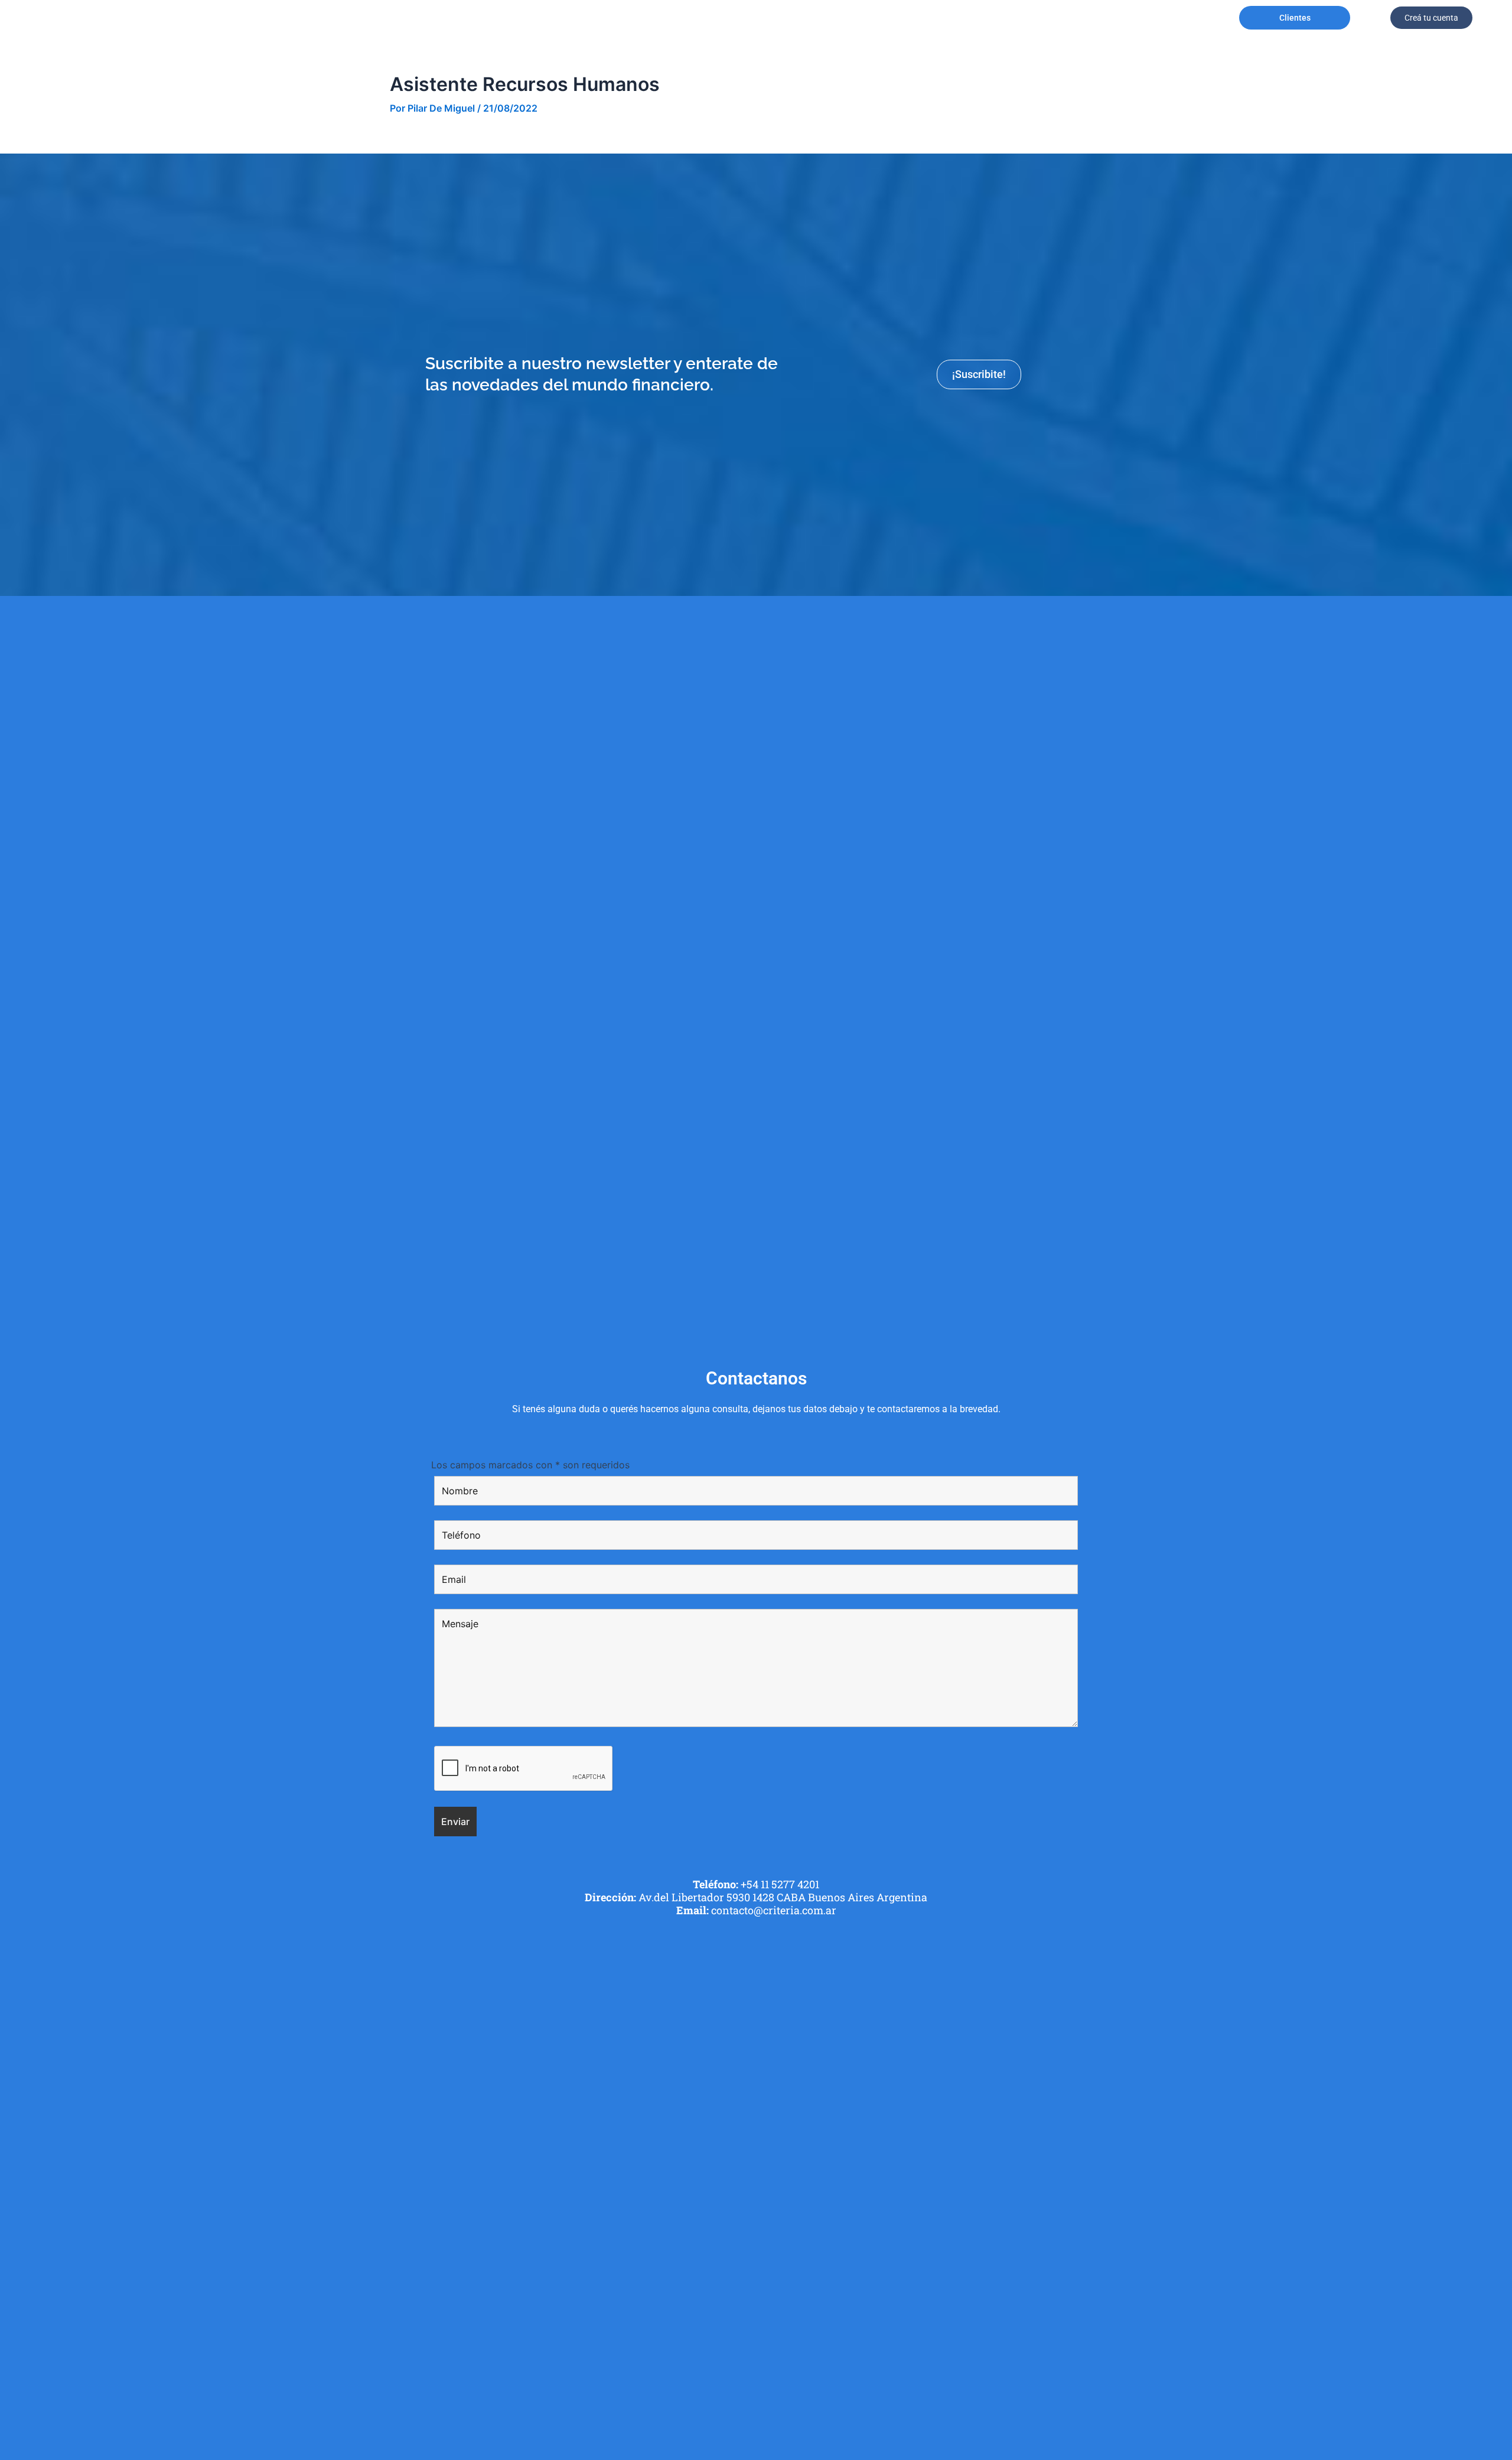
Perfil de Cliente (603, 18)
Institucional (446, 18)
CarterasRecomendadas (521, 18)
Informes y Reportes (873, 18)
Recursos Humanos (812, 18)
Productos (689, 18)
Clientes (1295, 18)
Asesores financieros (751, 18)
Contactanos (939, 18)
